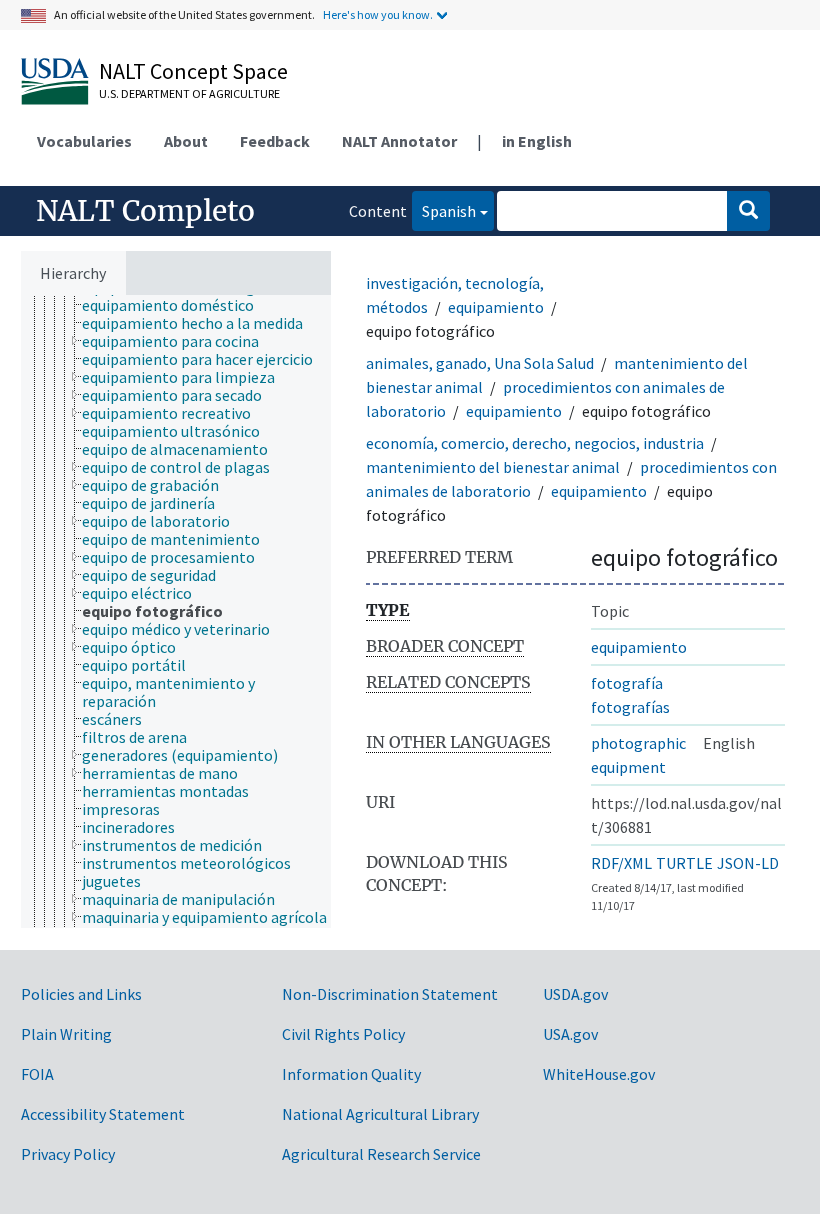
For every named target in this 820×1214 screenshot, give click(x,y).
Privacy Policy (68, 1154)
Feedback (275, 141)
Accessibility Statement (103, 1114)
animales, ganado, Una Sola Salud (480, 363)
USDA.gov (575, 994)
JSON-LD (748, 863)
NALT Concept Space (193, 71)
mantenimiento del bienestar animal (493, 467)
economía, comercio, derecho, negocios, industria (535, 443)
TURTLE (684, 863)
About (186, 141)
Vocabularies (84, 141)
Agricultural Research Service (381, 1154)
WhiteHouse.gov (599, 1074)
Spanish (444, 210)
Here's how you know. (378, 14)
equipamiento (496, 307)
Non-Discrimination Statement (390, 994)
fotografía (627, 683)
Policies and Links (81, 994)
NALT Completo (145, 211)
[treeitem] (176, 305)
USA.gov (570, 1034)
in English (537, 141)
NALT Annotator (399, 141)
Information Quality (351, 1074)
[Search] (748, 211)
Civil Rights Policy (343, 1034)
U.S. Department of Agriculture (189, 93)
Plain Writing (66, 1034)
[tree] (176, 611)
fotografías (630, 707)
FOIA (37, 1074)
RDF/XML (621, 863)
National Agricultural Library (380, 1114)
